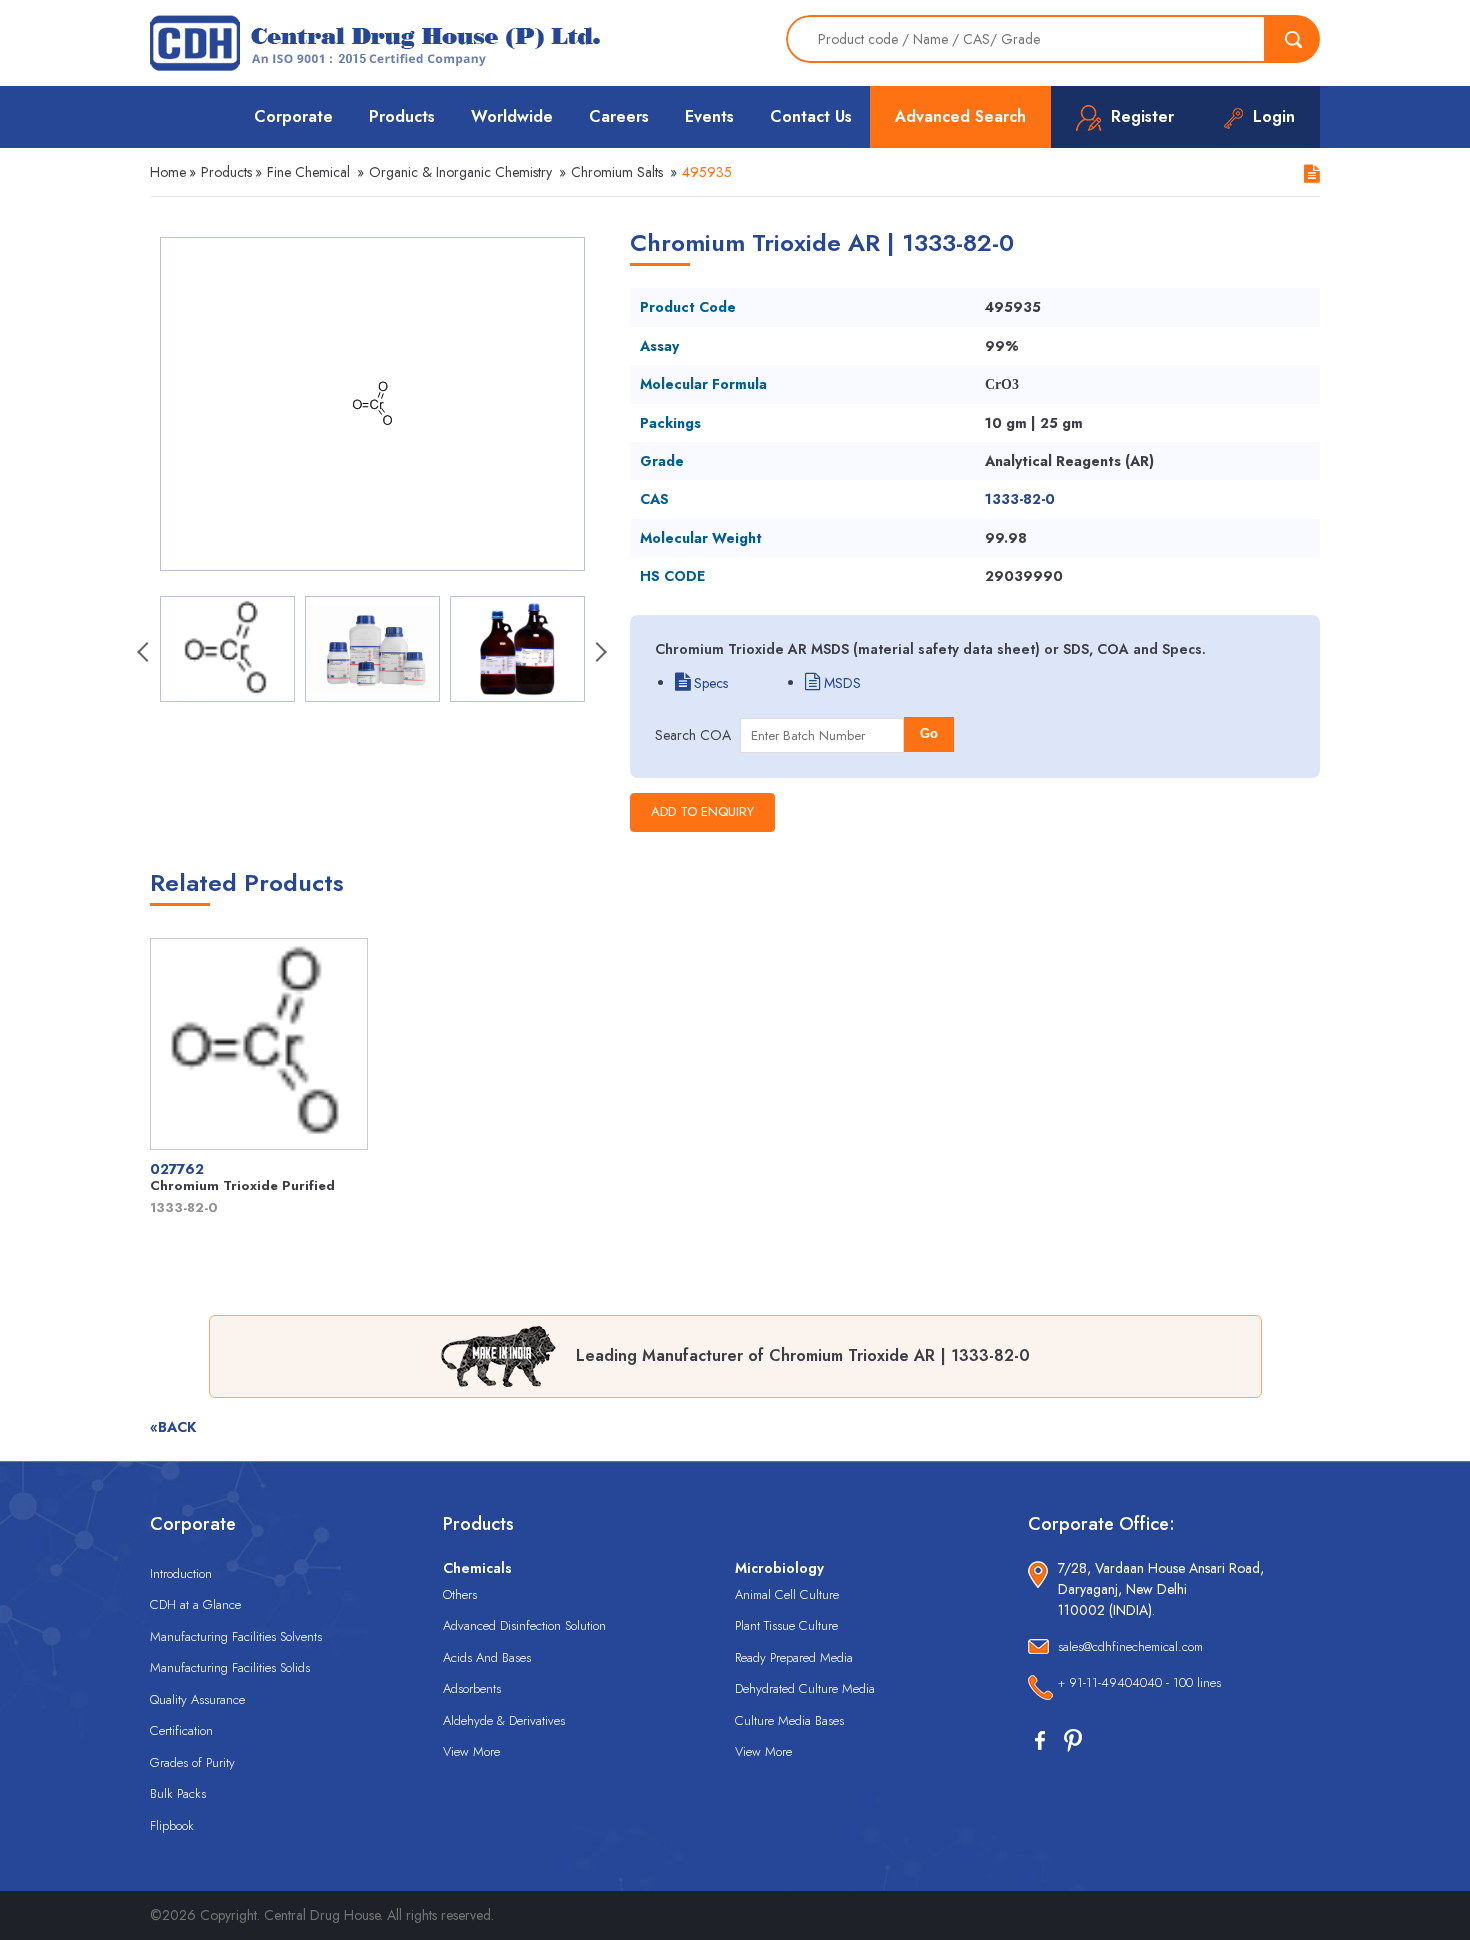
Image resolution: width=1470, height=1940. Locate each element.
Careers (619, 116)
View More (471, 1751)
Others (460, 1594)
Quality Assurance (197, 1699)
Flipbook (172, 1825)
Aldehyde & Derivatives (504, 1720)
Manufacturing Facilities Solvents (236, 1636)
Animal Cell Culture (787, 1594)
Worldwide (512, 116)
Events (709, 116)
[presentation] (145, 654)
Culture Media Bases (789, 1720)
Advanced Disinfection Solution (524, 1625)
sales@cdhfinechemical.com (1130, 1646)
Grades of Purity (192, 1762)
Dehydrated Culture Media (805, 1688)
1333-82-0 (1020, 499)
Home (168, 172)
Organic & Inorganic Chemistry (460, 172)
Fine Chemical (308, 172)
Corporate (293, 116)
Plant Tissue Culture (786, 1625)
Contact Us (811, 116)
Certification (181, 1730)
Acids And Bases (487, 1657)
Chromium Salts (617, 172)
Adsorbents (472, 1688)
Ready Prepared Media (794, 1657)
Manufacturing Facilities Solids (230, 1667)
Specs (709, 683)
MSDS (840, 683)
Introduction (181, 1573)
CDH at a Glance (195, 1604)
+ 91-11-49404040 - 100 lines (1139, 1682)
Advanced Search (960, 116)
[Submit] (1293, 39)
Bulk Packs (178, 1793)
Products (402, 116)
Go (929, 733)
